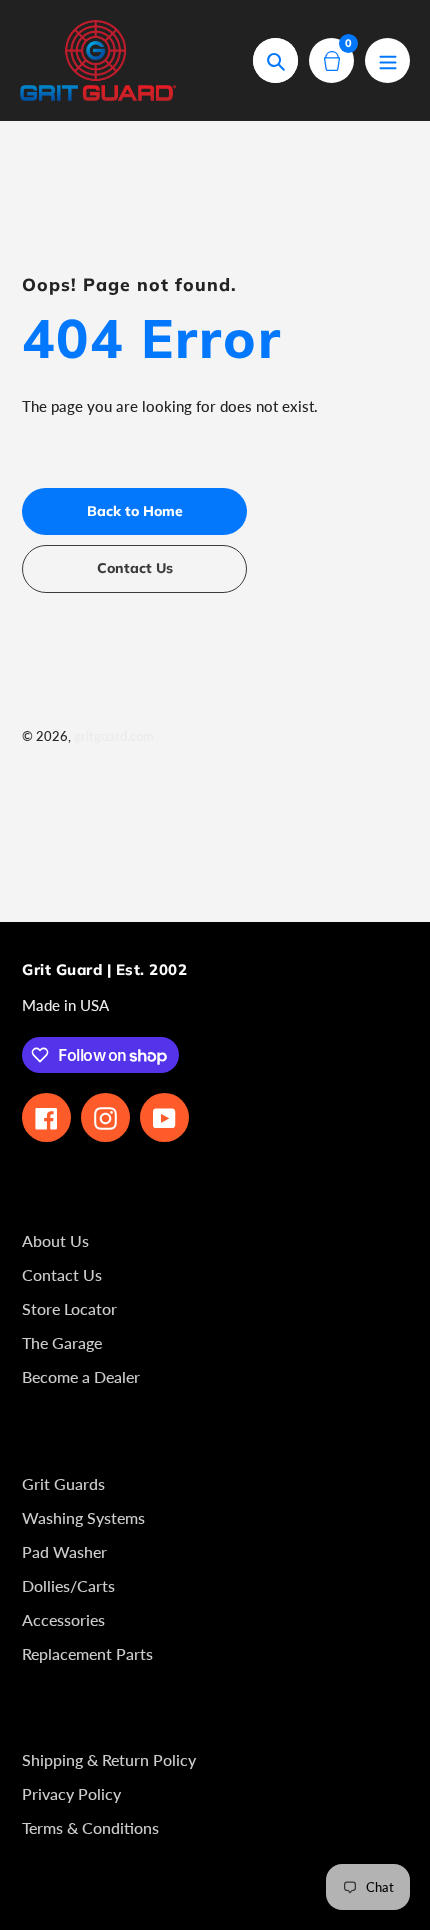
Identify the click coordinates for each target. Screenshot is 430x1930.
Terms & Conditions (90, 1827)
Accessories (63, 1619)
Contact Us (62, 1274)
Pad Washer (64, 1551)
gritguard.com (114, 736)
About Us (55, 1240)
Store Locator (69, 1308)
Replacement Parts (87, 1653)
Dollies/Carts (68, 1585)
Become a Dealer (81, 1376)
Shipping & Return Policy (109, 1759)
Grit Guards (63, 1483)
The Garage (62, 1342)
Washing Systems (83, 1517)
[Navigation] (387, 60)
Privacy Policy (71, 1793)
